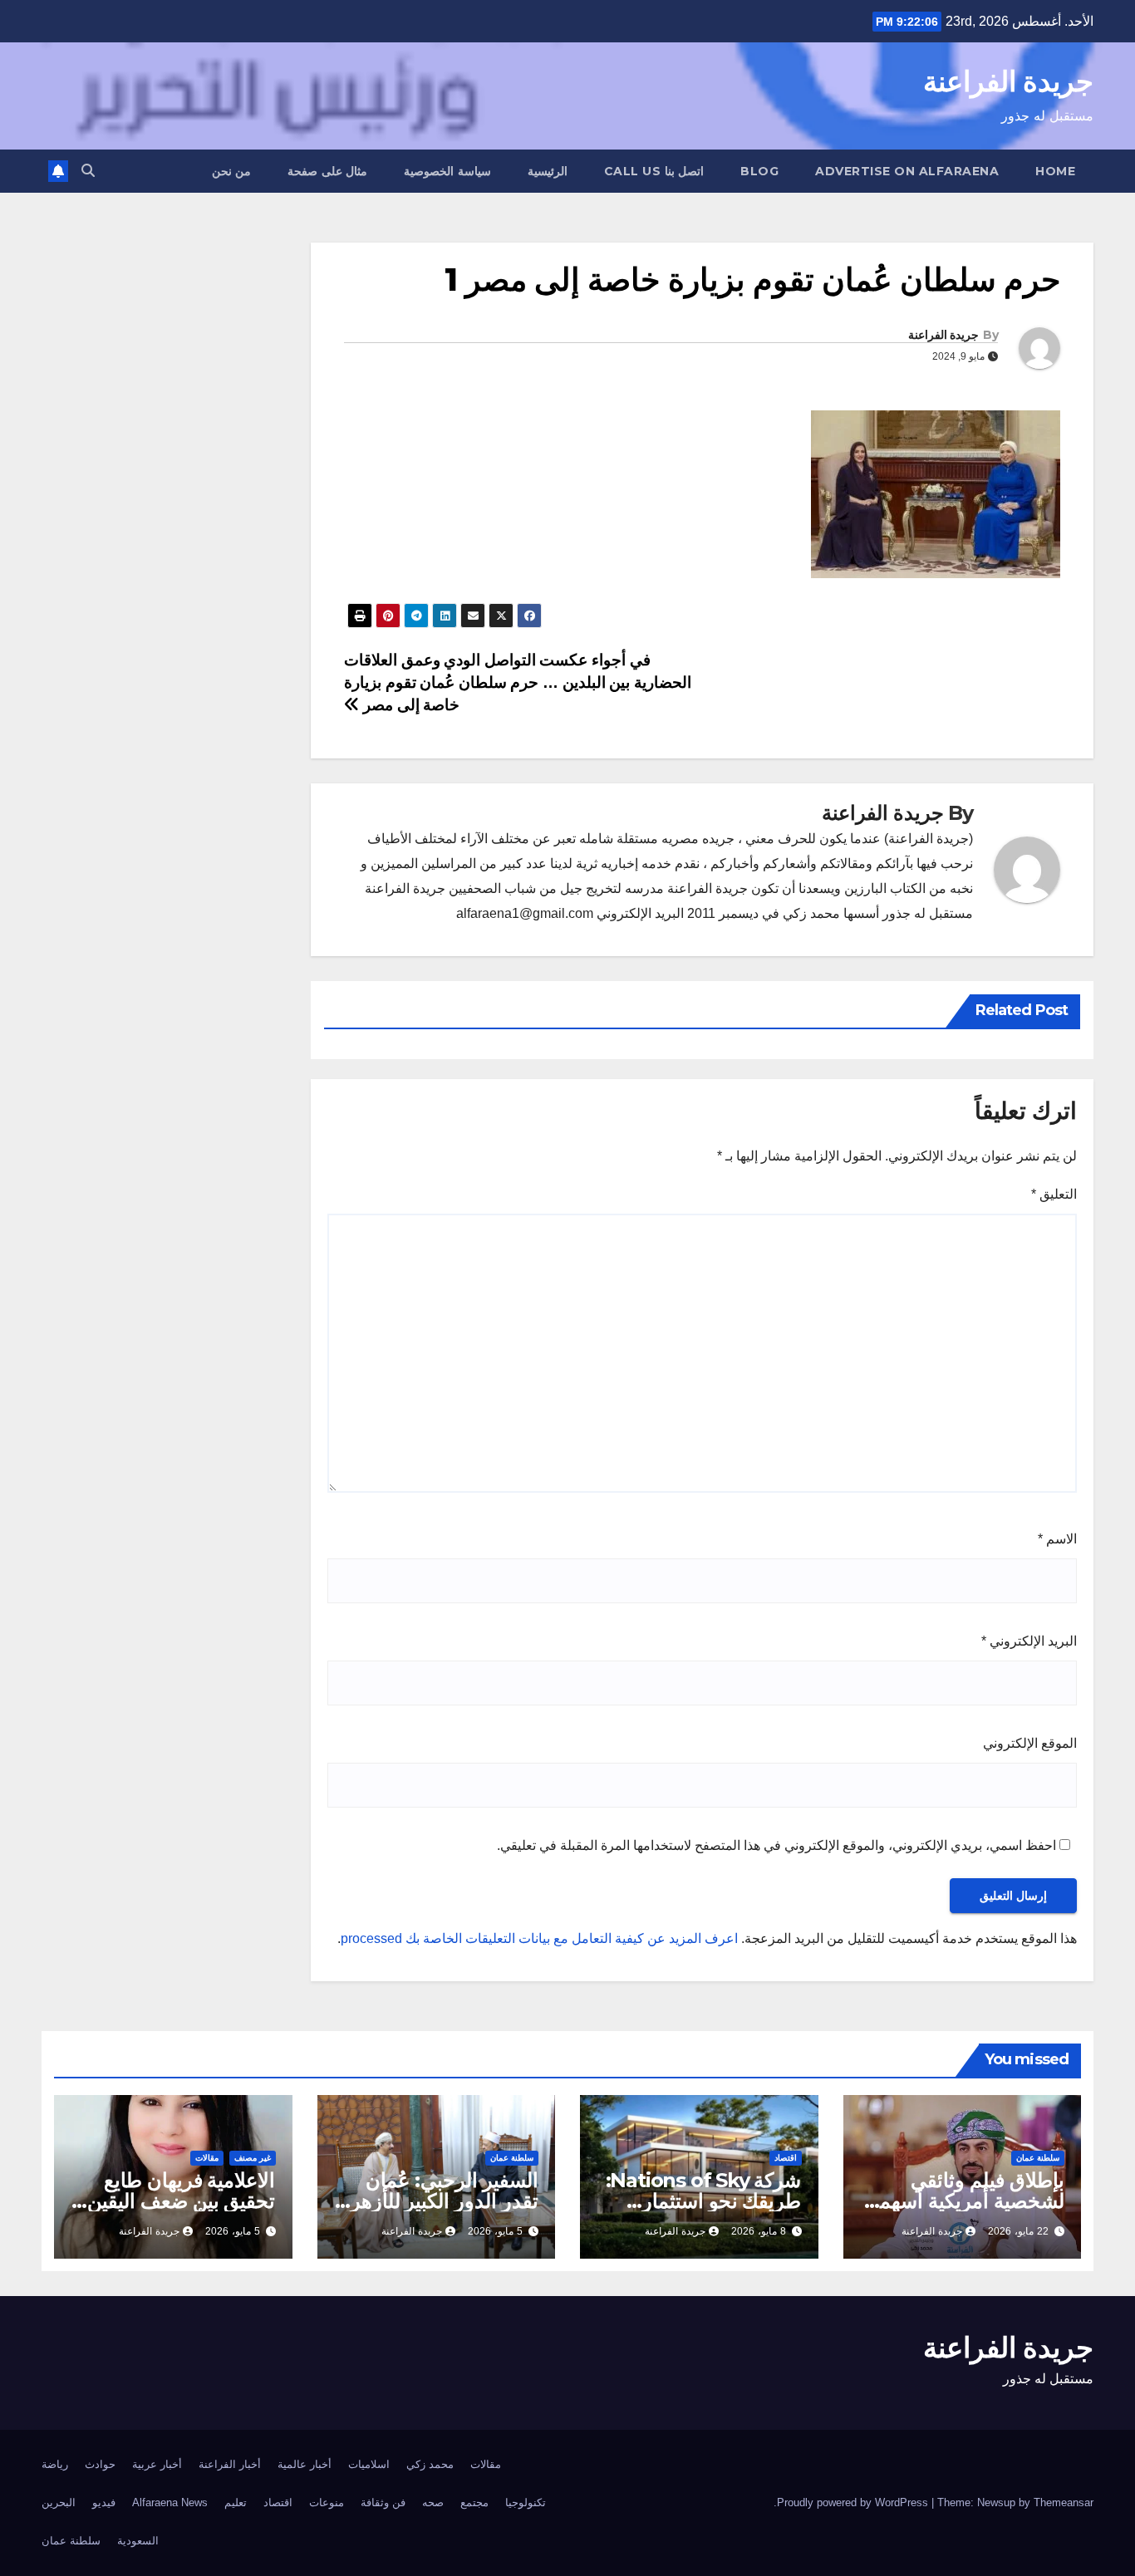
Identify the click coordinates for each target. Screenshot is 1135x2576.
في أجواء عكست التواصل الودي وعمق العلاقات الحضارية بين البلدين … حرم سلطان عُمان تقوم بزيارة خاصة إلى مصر (518, 682)
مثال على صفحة (327, 171)
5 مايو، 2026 (495, 2231)
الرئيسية (548, 171)
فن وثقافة (383, 2502)
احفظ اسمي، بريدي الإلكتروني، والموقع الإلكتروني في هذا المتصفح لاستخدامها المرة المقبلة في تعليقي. (776, 1845)
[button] (88, 171)
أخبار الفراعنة (230, 2464)
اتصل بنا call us (654, 171)
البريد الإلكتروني (1029, 1641)
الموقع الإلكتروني (1030, 1743)
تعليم (236, 2502)
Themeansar (1064, 2502)
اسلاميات (369, 2464)
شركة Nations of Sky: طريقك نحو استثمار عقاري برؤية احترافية (704, 2201)
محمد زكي (430, 2464)
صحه (433, 2502)
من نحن (232, 171)
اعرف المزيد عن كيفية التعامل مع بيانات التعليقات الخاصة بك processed (539, 1938)
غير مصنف (253, 2158)
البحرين (59, 2502)
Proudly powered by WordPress (854, 2502)
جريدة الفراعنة (1008, 81)
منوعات (327, 2502)
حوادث (100, 2464)
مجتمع (474, 2502)
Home (1055, 171)
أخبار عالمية (305, 2464)
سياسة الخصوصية (447, 171)
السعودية (138, 2541)
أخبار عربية (157, 2464)
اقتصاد (786, 2158)
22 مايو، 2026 (1018, 2231)
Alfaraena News (170, 2502)
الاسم (1057, 1539)
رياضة (55, 2464)
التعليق (1054, 1194)
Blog (759, 171)
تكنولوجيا (526, 2502)
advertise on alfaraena (907, 171)
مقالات (207, 2158)
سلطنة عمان (1038, 2158)
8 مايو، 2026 (759, 2231)
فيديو (104, 2502)
